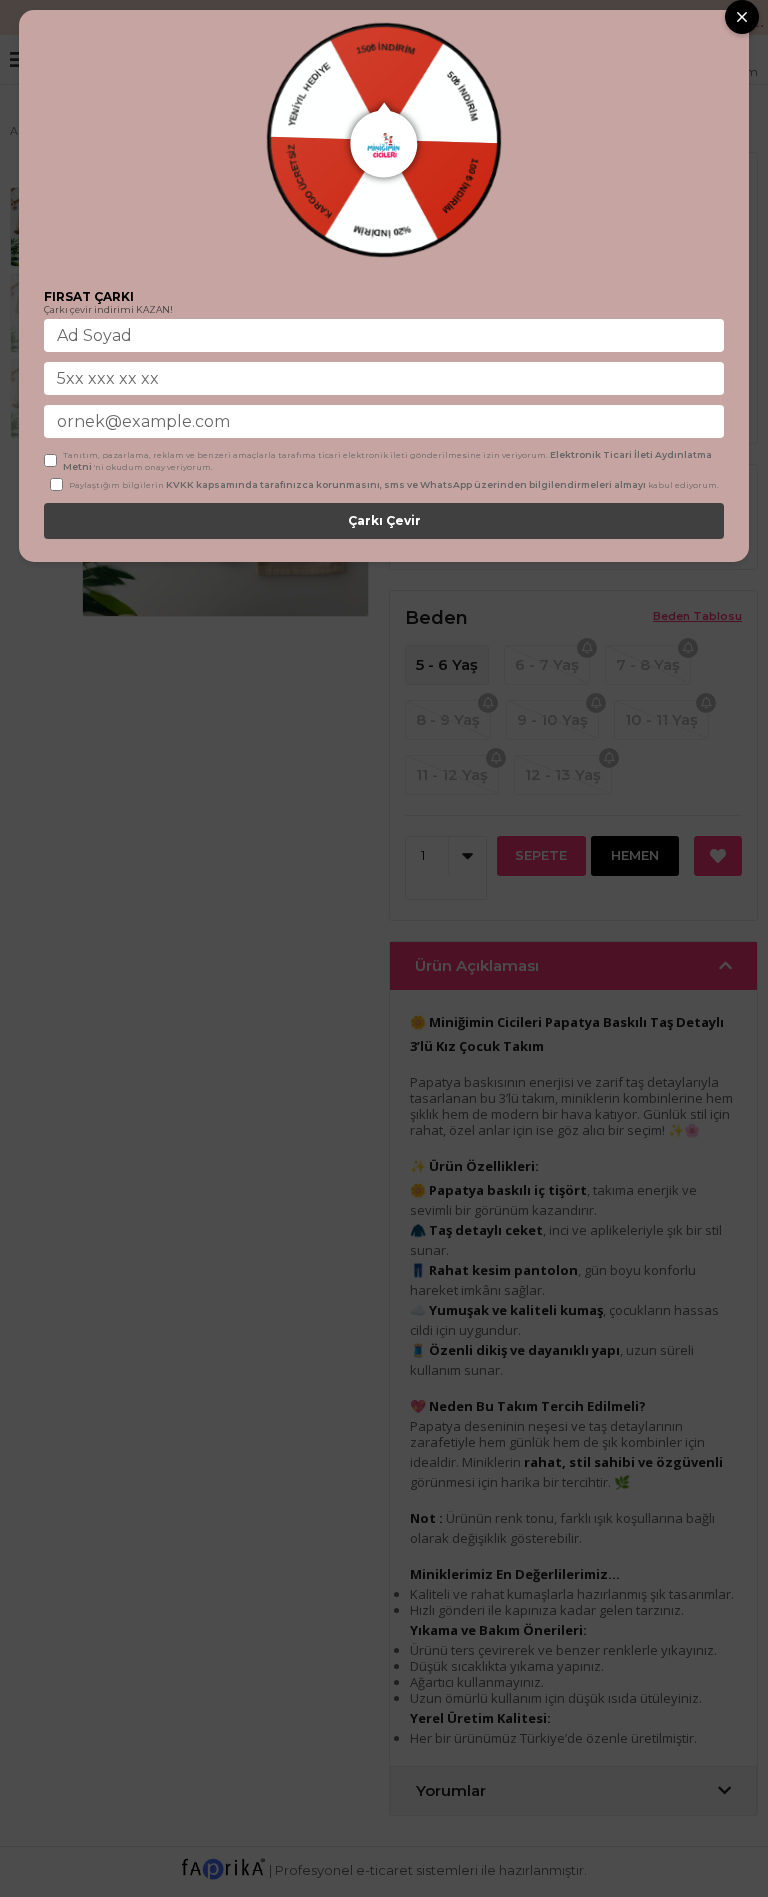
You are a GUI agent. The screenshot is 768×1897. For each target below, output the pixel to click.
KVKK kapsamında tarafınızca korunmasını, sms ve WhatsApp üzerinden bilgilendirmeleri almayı (406, 484)
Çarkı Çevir (384, 520)
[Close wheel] (742, 17)
